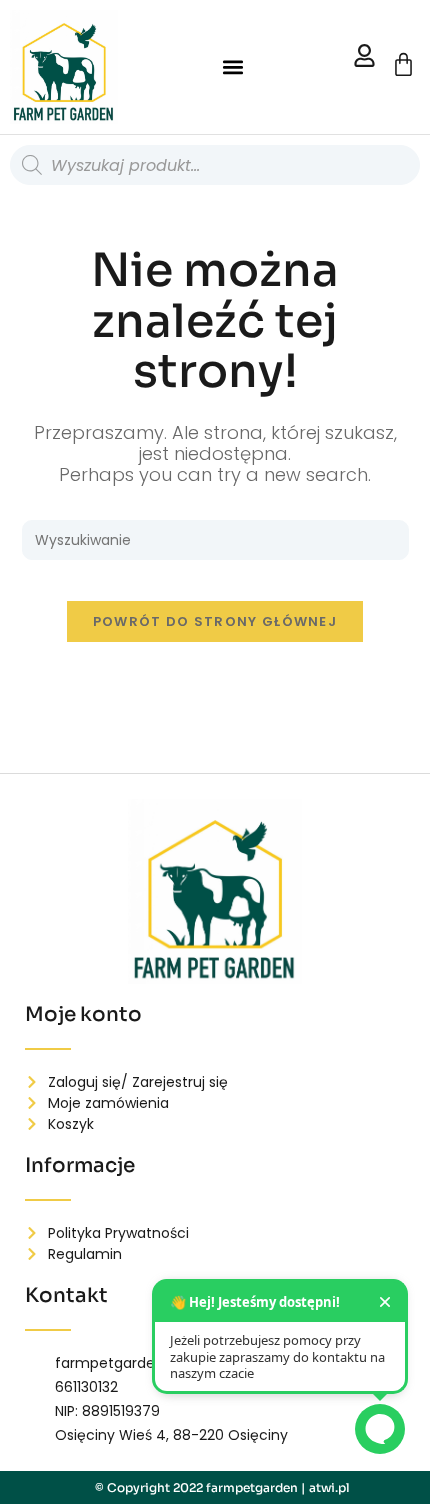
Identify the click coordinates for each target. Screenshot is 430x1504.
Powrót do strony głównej (215, 621)
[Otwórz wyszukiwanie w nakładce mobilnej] (215, 165)
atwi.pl (329, 1487)
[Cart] (403, 64)
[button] (232, 67)
